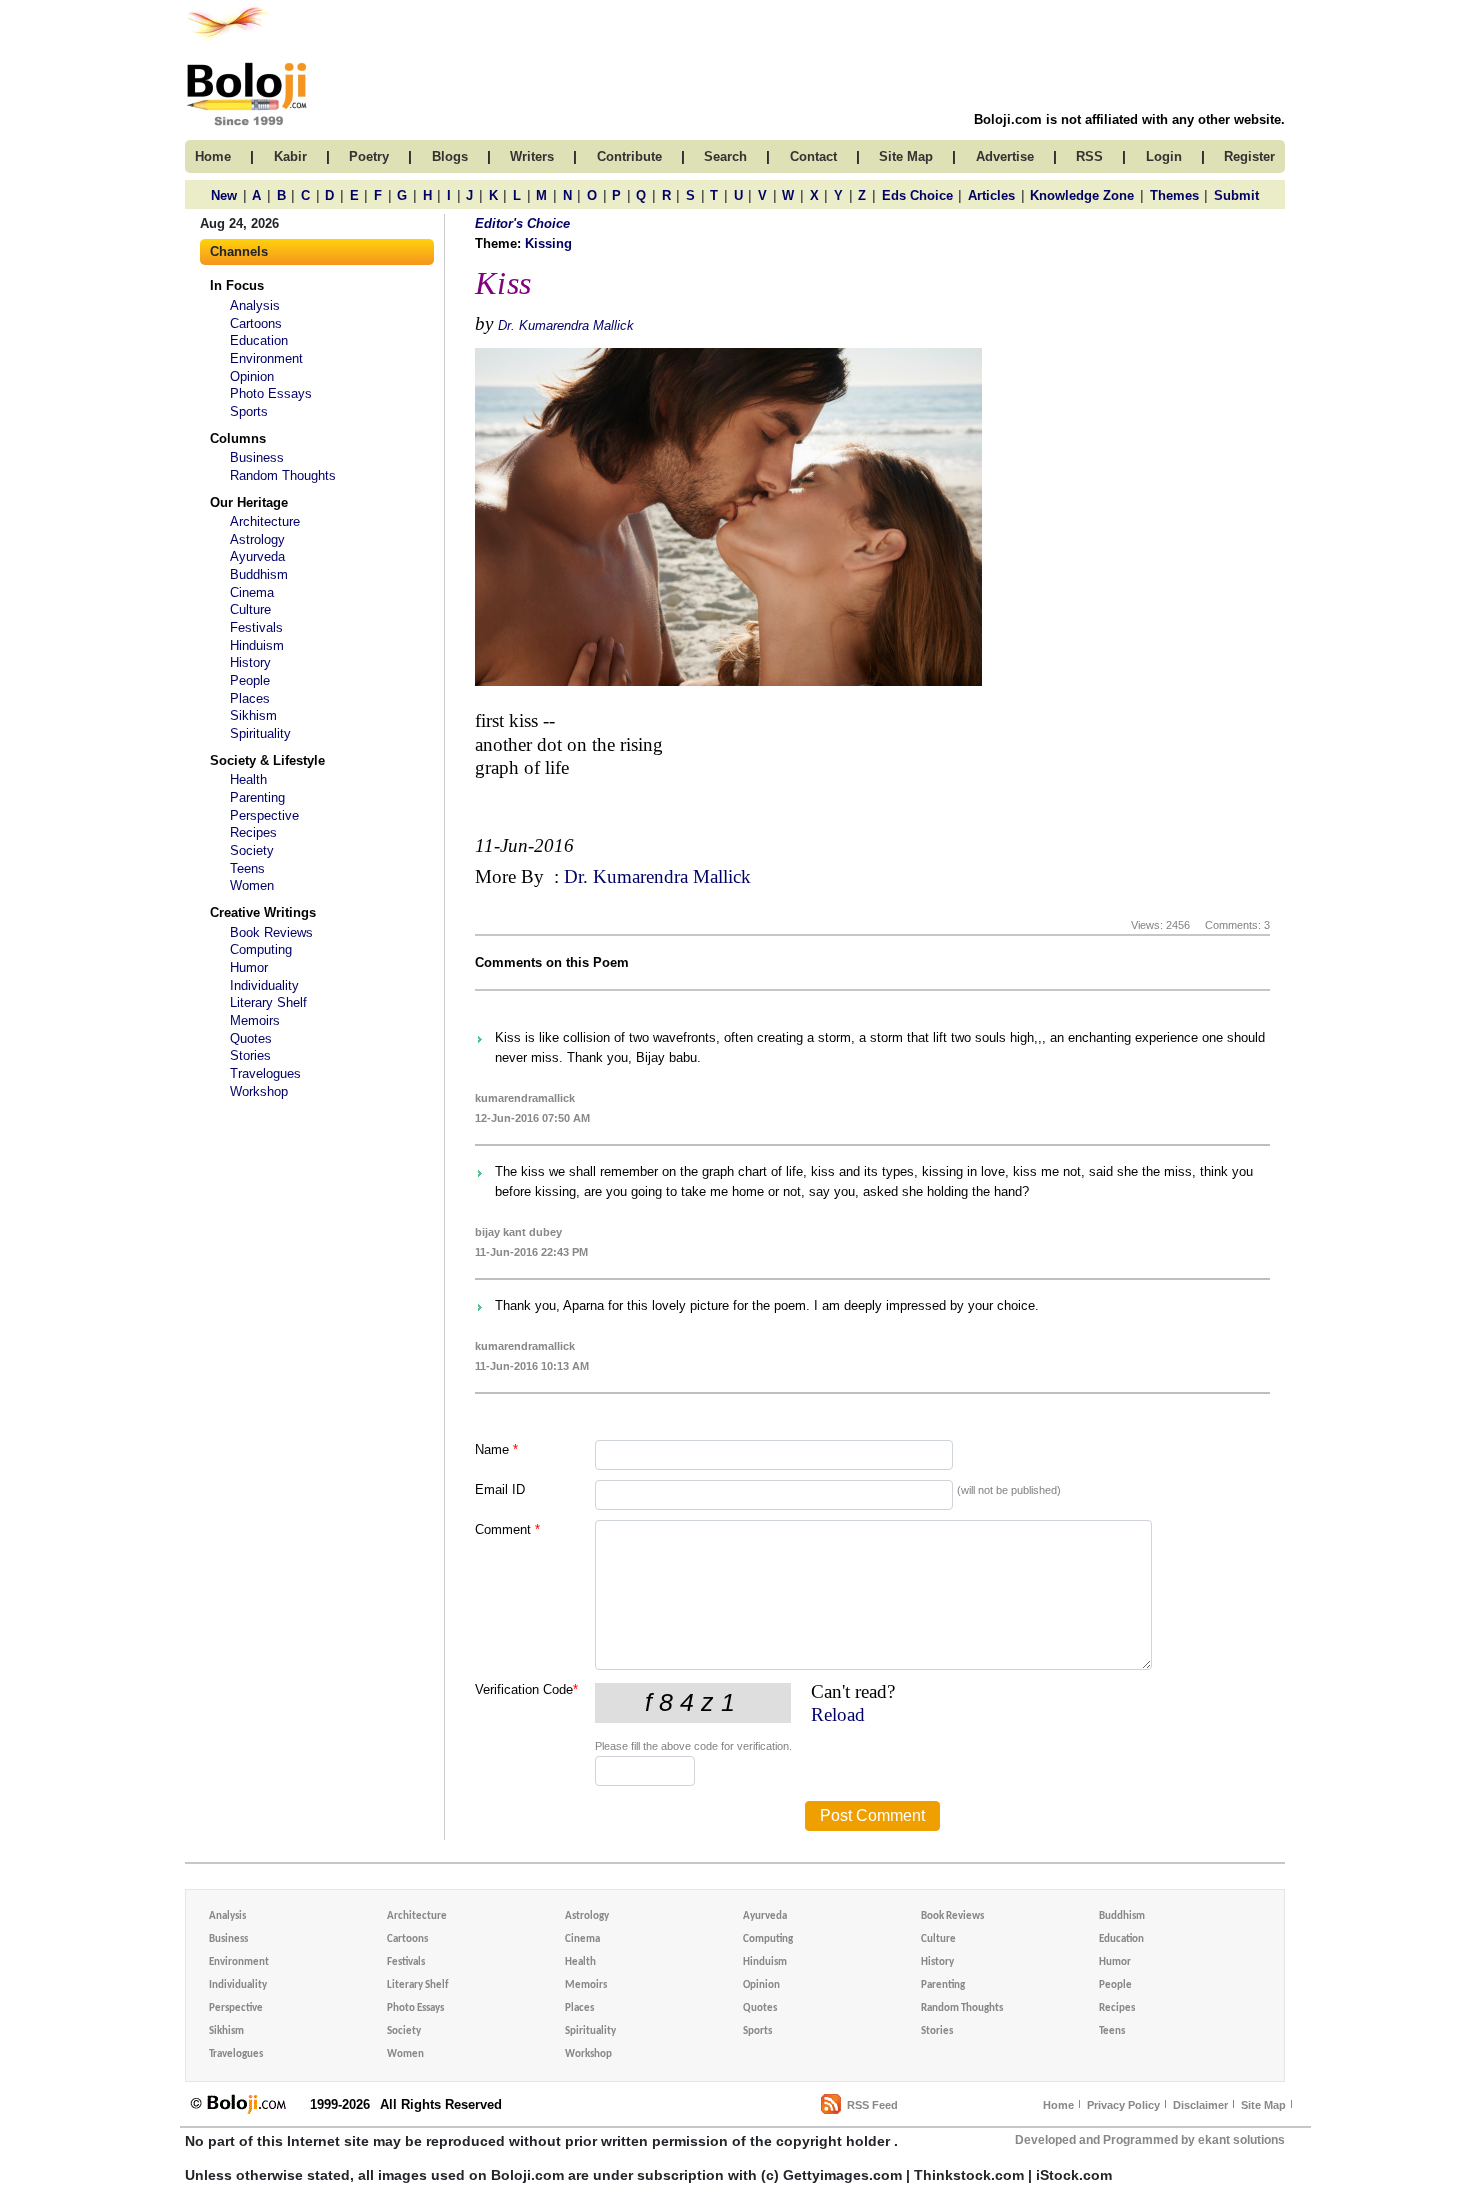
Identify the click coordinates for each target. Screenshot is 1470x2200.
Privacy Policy (1123, 2105)
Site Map (1263, 2105)
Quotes (251, 1038)
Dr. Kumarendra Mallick (566, 325)
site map (906, 156)
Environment (266, 358)
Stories (250, 1055)
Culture (250, 609)
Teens (247, 868)
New (224, 195)
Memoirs (255, 1020)
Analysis (255, 305)
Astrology (257, 539)
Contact (813, 156)
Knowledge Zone (1082, 195)
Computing (261, 949)
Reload (838, 1714)
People (250, 680)
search (725, 156)
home (213, 156)
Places (250, 698)
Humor (249, 967)
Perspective (264, 815)
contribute (629, 156)
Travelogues (265, 1073)
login (1164, 156)
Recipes (253, 832)
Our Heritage (249, 502)
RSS (1089, 156)
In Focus (237, 285)
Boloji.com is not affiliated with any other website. (1129, 119)
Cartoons (256, 323)
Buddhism (259, 574)
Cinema (252, 592)
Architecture (265, 521)
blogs (450, 156)
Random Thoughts (283, 475)
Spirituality (260, 733)
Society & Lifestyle (267, 760)
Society (252, 850)
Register (1249, 156)
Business (257, 457)
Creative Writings (263, 912)
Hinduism (257, 645)
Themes (1174, 195)
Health (248, 779)
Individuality (264, 985)
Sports (249, 411)
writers (532, 156)
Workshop (259, 1091)
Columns (238, 438)
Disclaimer (1200, 2105)
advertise (1005, 156)
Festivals (256, 627)
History (250, 662)
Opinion (252, 376)
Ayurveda (257, 556)
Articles (991, 195)
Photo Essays (271, 393)
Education (259, 340)
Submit (1236, 195)
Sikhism (253, 715)
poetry (369, 156)
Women (252, 885)
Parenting (257, 797)
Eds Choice (917, 195)
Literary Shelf (268, 1002)
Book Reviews (271, 932)
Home (1058, 2105)
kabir (290, 156)
